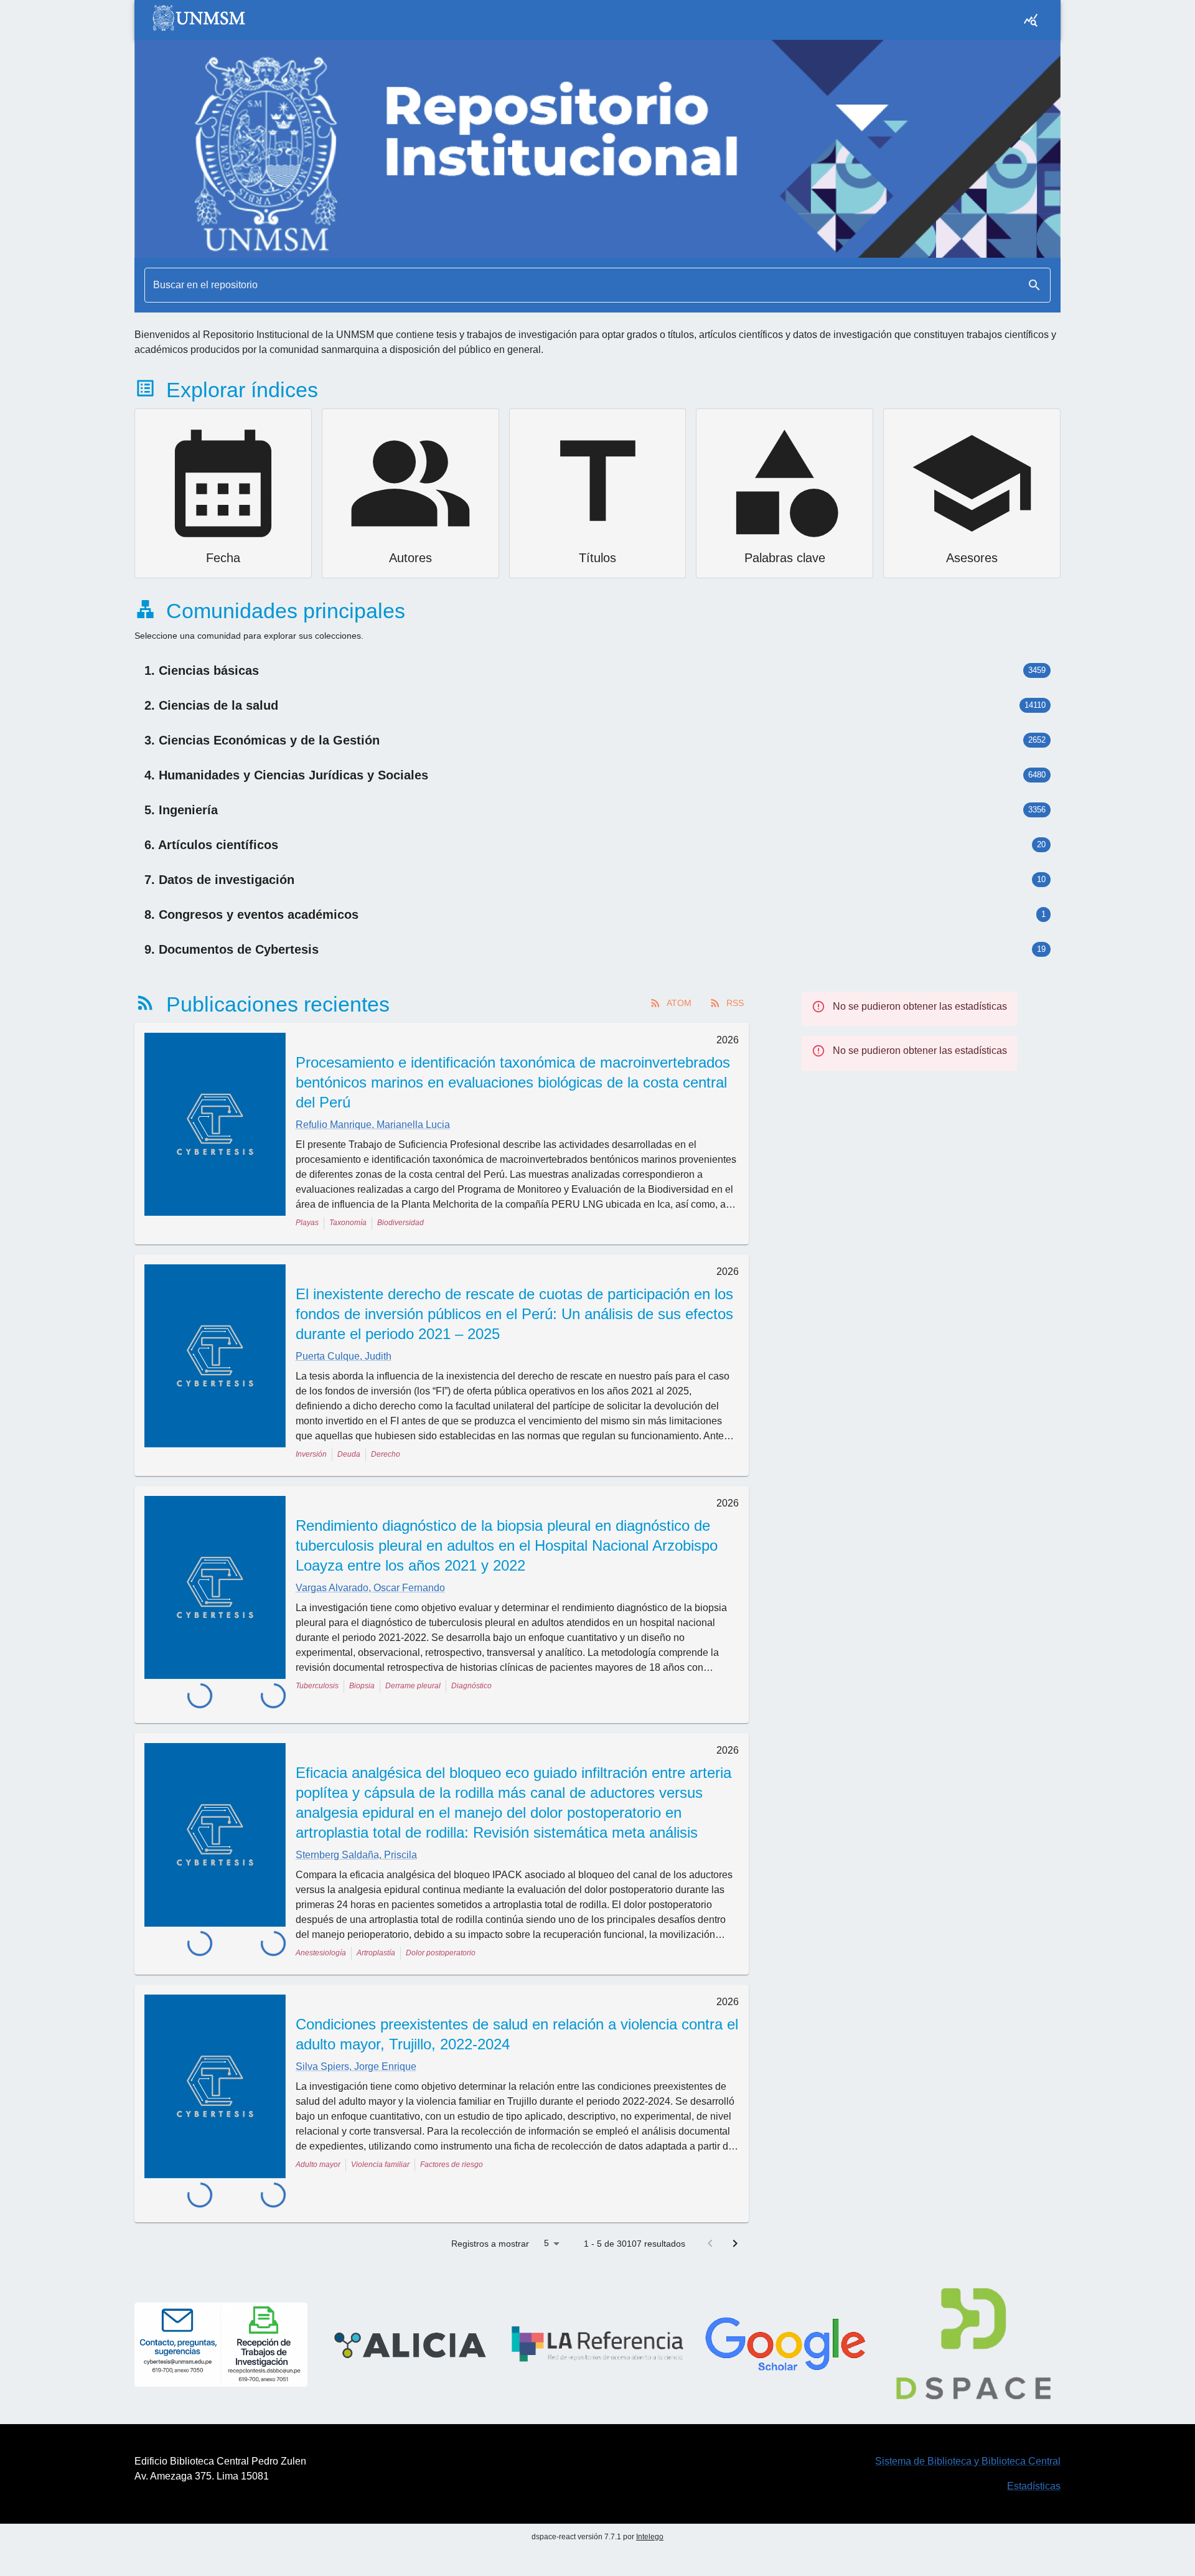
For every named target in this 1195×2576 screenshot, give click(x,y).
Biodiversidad (401, 1223)
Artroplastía (376, 1937)
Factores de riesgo (452, 2149)
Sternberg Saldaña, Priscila (356, 1839)
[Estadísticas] (1031, 20)
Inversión (311, 1454)
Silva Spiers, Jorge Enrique (356, 2051)
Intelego (650, 2496)
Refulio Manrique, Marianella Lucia (373, 1125)
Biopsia (362, 1686)
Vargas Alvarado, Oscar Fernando (370, 1588)
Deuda (349, 1454)
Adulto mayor (318, 2149)
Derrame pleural (413, 1686)
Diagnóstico (471, 1686)
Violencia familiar (380, 2149)
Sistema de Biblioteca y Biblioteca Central (968, 2420)
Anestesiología (321, 1937)
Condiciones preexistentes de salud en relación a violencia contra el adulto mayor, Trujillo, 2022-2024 (517, 2019)
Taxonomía (348, 1223)
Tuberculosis (317, 1686)
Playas (307, 1223)
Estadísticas (1034, 2445)
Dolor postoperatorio (441, 1937)
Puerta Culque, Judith (344, 1356)
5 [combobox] (546, 2202)
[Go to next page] (735, 2202)
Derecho (386, 1454)
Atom (679, 1003)
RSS (735, 1003)
